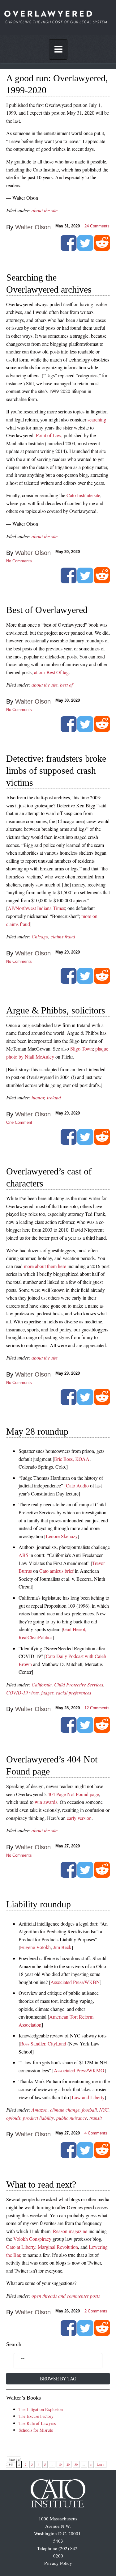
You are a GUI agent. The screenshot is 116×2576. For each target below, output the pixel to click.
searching (97, 419)
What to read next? (41, 2184)
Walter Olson (33, 227)
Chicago (40, 936)
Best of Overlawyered (47, 610)
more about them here (45, 1266)
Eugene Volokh (35, 1947)
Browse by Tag (58, 2379)
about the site (45, 210)
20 (68, 2464)
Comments (97, 226)
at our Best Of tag (51, 672)
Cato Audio (77, 1485)
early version (79, 1818)
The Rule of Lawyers (37, 2423)
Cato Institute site (83, 495)
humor (38, 1097)
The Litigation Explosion (41, 2409)
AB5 (23, 1555)
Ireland (54, 1097)
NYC (104, 2110)
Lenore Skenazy (62, 1536)
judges (47, 1692)
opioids (13, 2118)
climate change (65, 2110)
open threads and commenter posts (66, 2296)
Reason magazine (70, 2231)
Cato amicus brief (56, 1571)
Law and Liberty (88, 2097)
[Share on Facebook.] (69, 248)
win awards (46, 1802)
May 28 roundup (37, 1431)
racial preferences (74, 1692)
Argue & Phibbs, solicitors (56, 1010)
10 (60, 2464)
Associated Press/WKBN (75, 1982)
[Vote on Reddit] (102, 248)
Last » (101, 2464)
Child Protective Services (79, 1684)
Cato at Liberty (21, 2247)
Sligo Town (82, 1049)
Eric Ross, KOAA (72, 1459)
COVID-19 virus (22, 1692)
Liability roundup (39, 1904)
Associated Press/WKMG (79, 2070)
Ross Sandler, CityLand (43, 2043)
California (42, 1684)
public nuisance (72, 2118)
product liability (38, 2118)
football (89, 2110)
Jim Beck (62, 1947)
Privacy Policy (58, 2563)
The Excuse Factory (36, 2416)
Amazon (40, 2110)
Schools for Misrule (36, 2430)
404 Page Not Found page (73, 1794)
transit (96, 2118)
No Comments (19, 561)
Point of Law (49, 435)
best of (66, 685)
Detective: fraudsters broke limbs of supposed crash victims (56, 770)
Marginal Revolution (58, 2247)
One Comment (19, 1122)
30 (76, 2464)
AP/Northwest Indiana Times (36, 908)
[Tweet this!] (85, 248)
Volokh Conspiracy (32, 2239)
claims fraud (63, 936)
